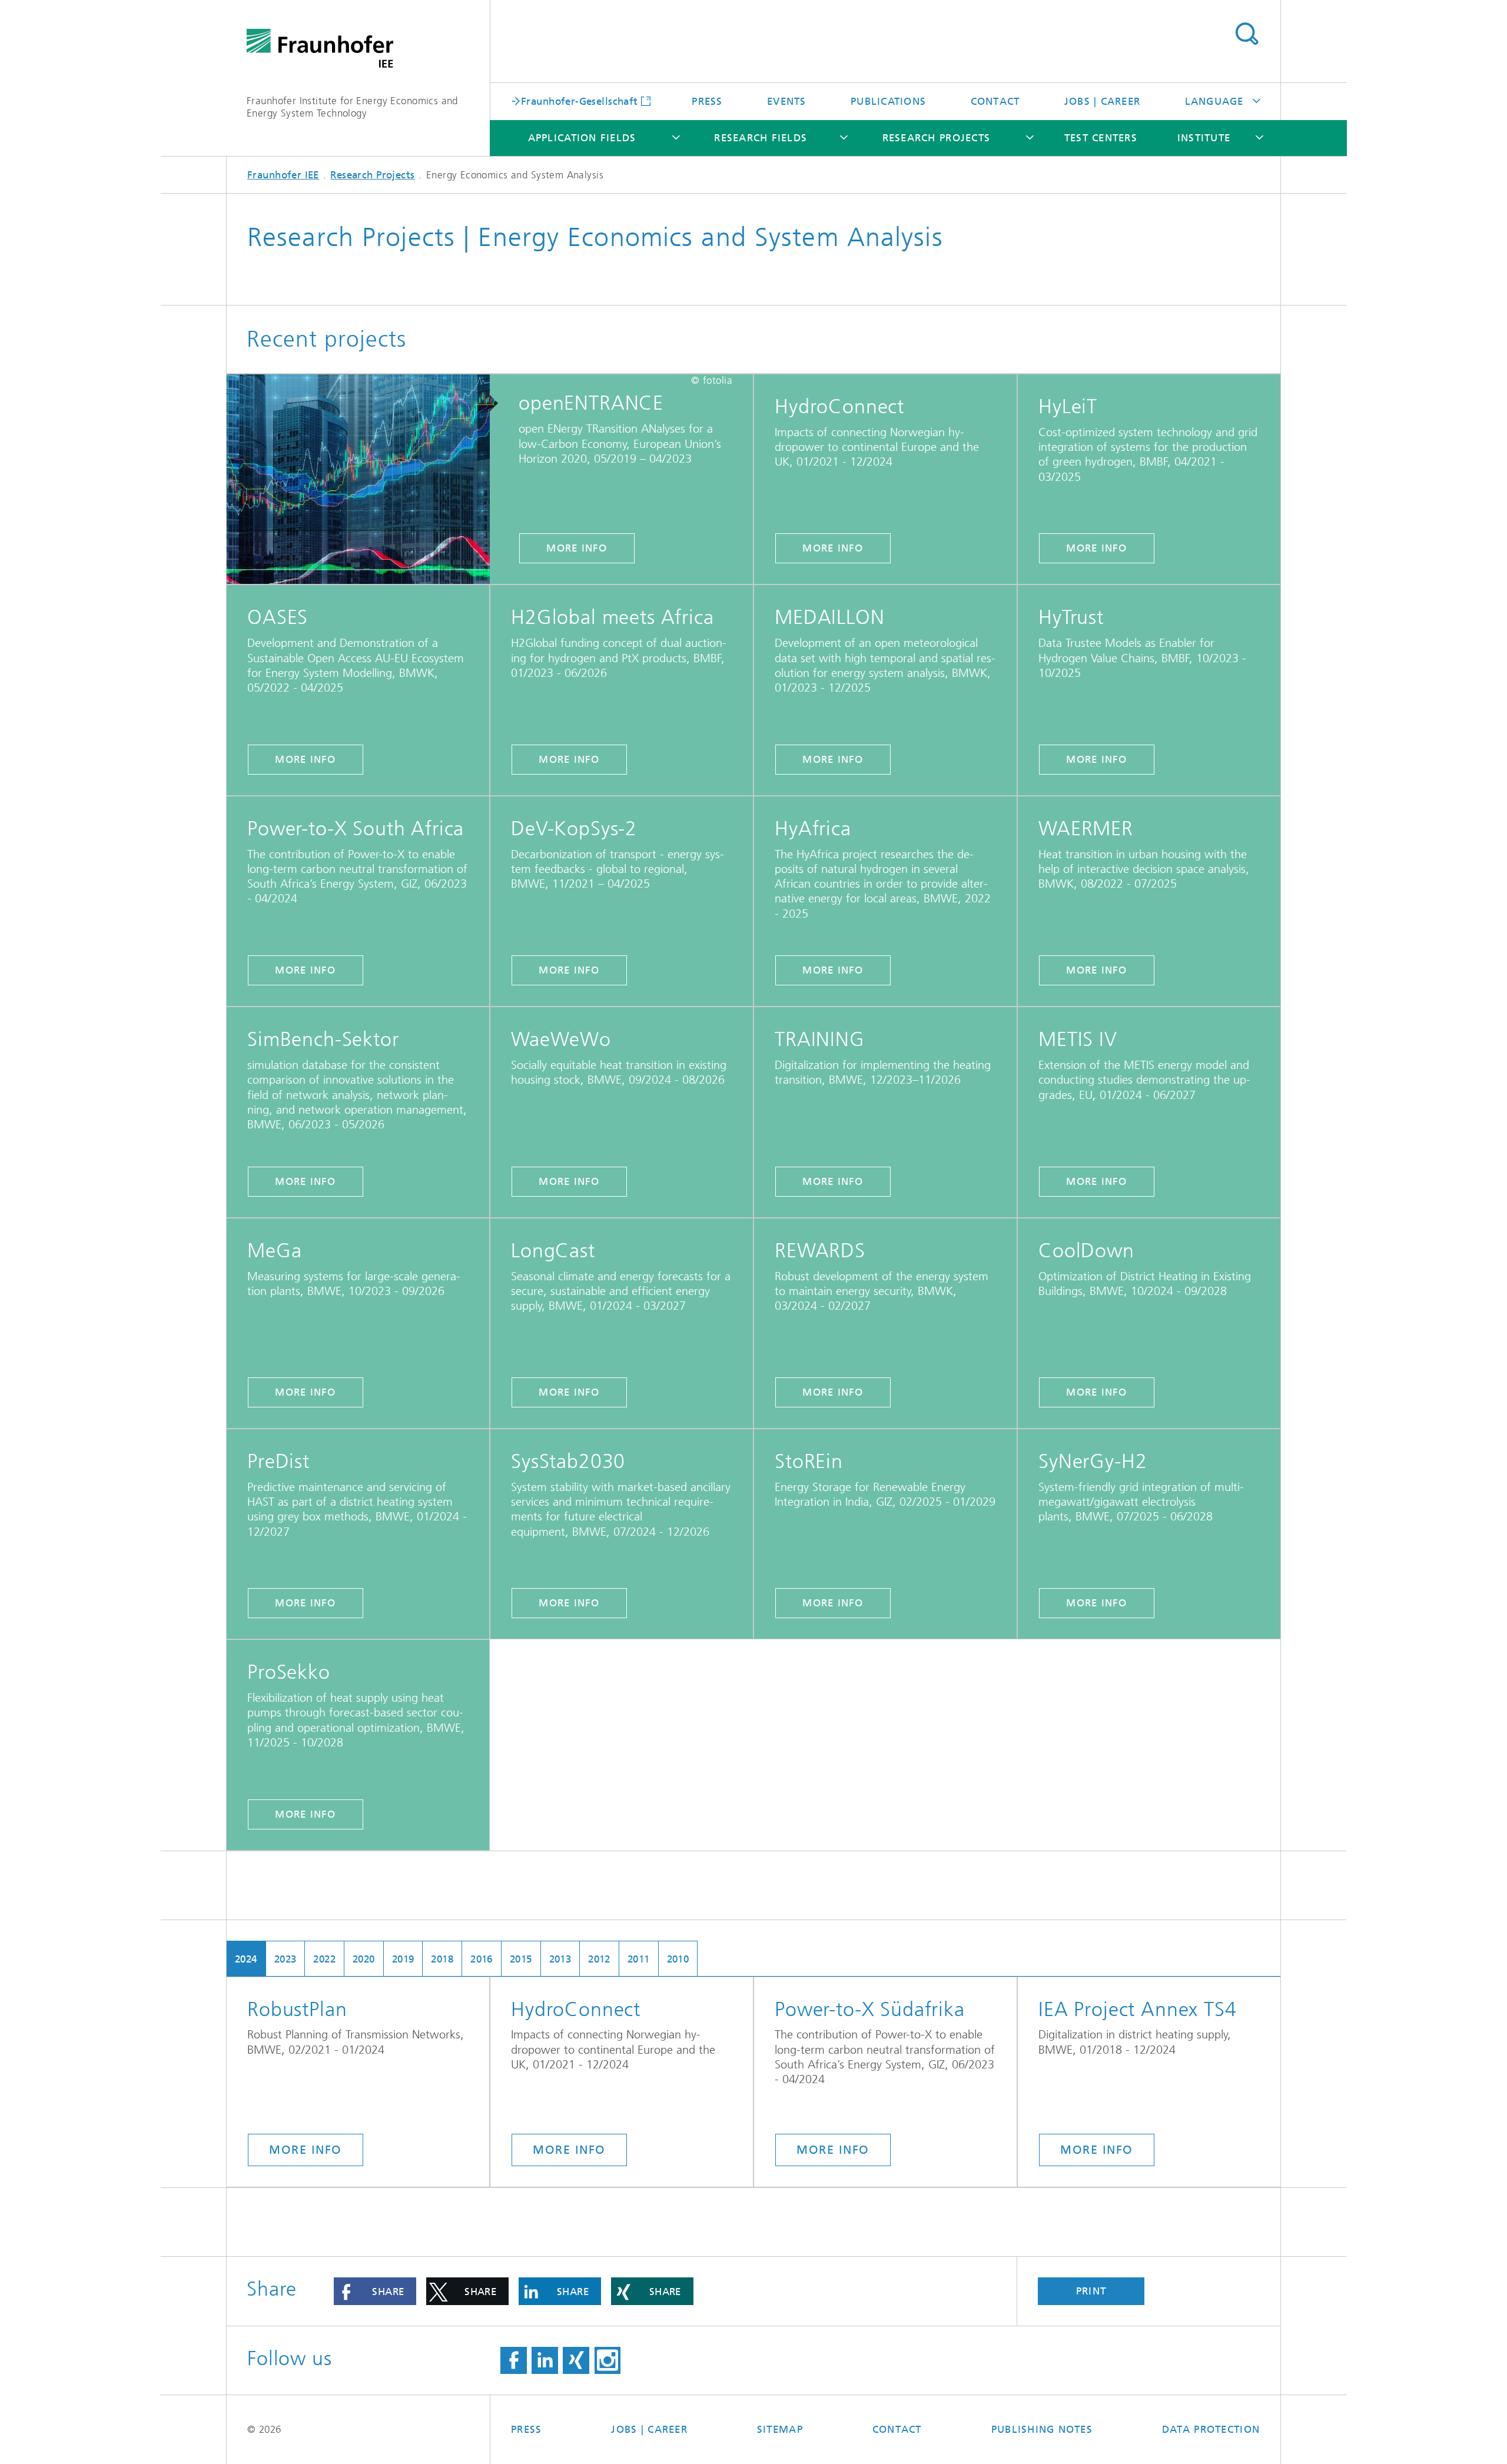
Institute (1204, 138)
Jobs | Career (1102, 101)
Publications (888, 101)
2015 (521, 1959)
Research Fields (761, 138)
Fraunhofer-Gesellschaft (580, 101)
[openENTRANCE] (366, 480)
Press (707, 101)
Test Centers (1101, 138)
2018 (442, 1959)
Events (787, 101)
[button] (375, 2291)
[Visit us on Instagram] (608, 2360)
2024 (246, 1959)
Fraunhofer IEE (283, 175)
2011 (639, 1959)
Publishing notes (1042, 2429)
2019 (403, 1959)
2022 (324, 1959)
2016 (482, 1959)
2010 (678, 1959)
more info (577, 548)
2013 (560, 1959)
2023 (286, 1959)
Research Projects (936, 138)
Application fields (582, 138)
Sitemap (780, 2429)
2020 (364, 1959)
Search (1247, 34)
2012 (599, 1959)
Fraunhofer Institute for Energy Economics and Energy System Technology (352, 107)
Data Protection (1211, 2429)
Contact (995, 101)
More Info (833, 548)
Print (1091, 2291)
